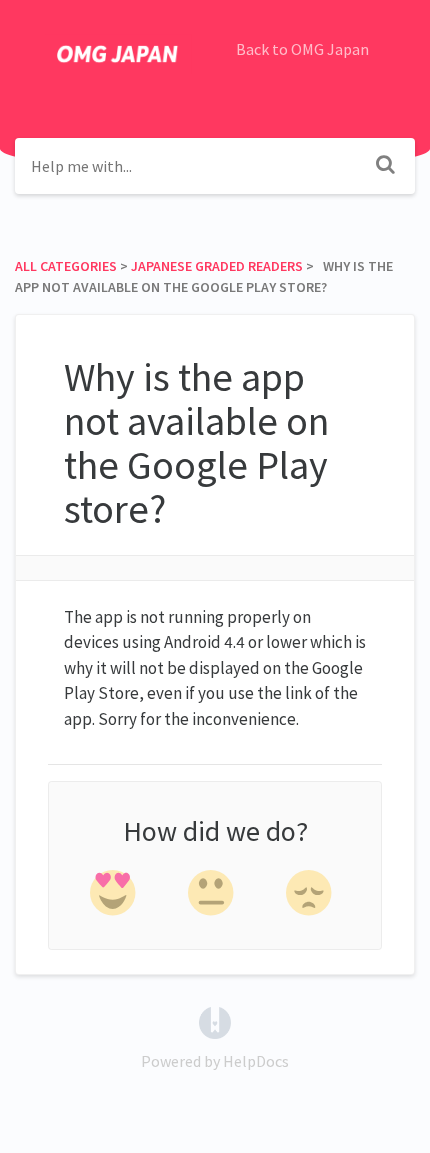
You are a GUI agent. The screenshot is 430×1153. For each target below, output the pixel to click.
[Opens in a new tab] (215, 1021)
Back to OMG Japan (302, 49)
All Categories (66, 266)
